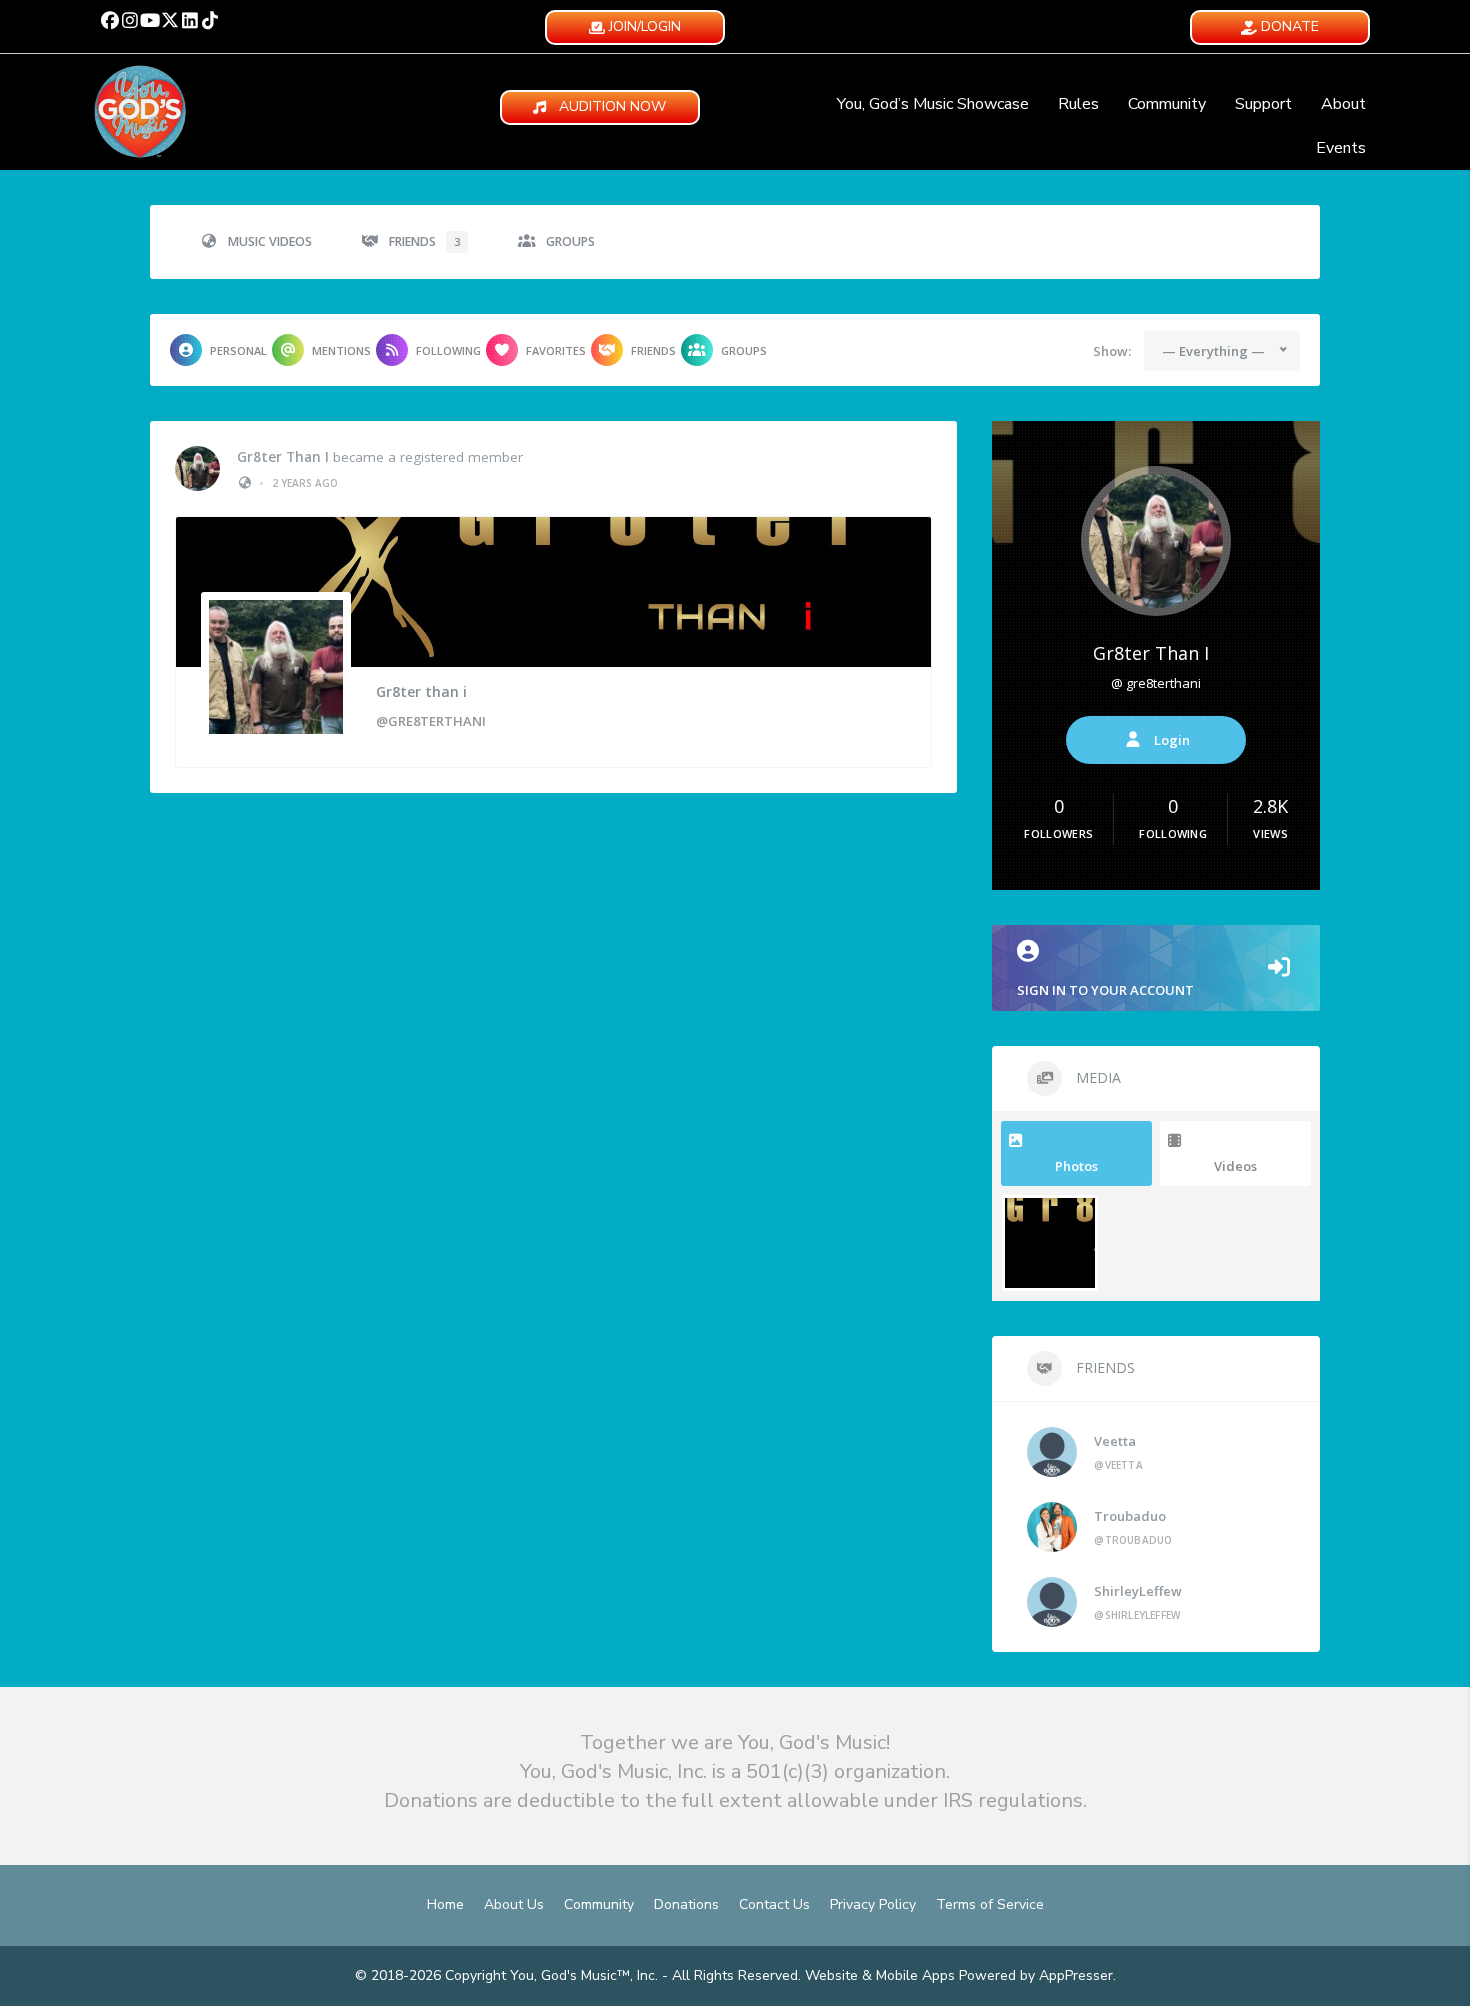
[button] (110, 20)
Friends (424, 241)
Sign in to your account (1105, 990)
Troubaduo (1130, 1516)
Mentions (341, 350)
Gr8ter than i (283, 457)
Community (1167, 104)
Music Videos (270, 241)
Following (448, 350)
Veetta (1115, 1441)
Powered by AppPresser (1036, 1975)
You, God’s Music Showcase (933, 104)
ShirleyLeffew (1138, 1591)
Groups (570, 241)
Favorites (556, 350)
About (1343, 104)
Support (1263, 104)
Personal (238, 350)
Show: (1112, 351)
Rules (1078, 104)
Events (1341, 148)
